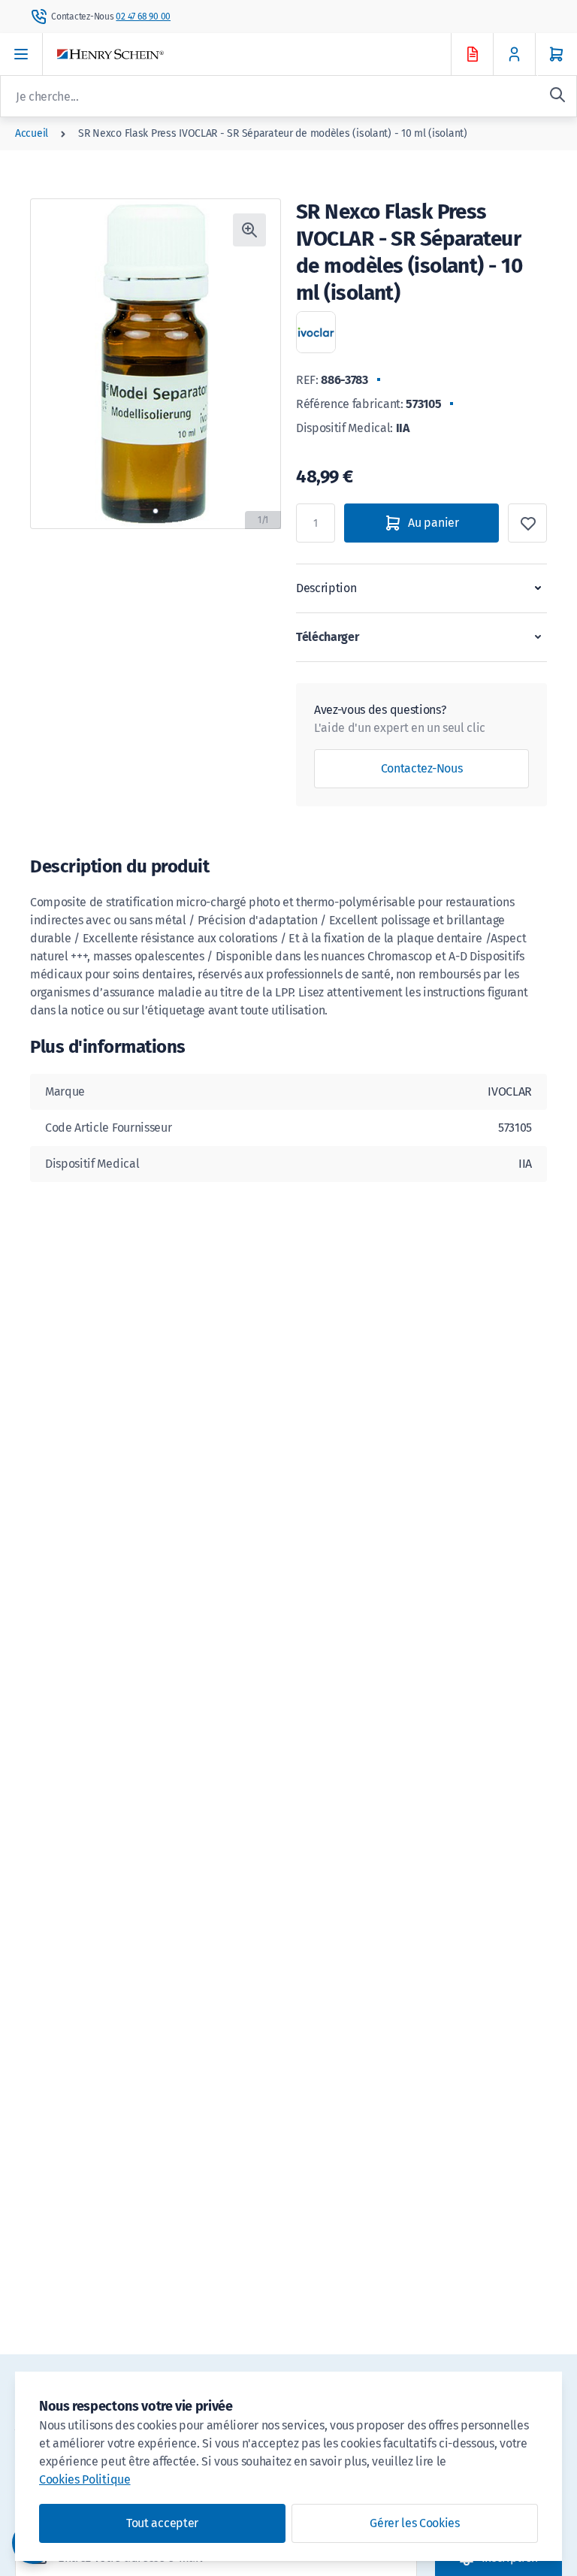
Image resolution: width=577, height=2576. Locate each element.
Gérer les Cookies (415, 2523)
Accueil (32, 133)
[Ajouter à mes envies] (527, 523)
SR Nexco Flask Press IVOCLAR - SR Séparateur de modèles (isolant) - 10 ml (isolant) (273, 133)
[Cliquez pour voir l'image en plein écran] (249, 230)
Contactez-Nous (422, 768)
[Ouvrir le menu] (21, 54)
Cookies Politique (85, 2479)
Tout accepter (162, 2523)
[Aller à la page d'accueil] (267, 54)
